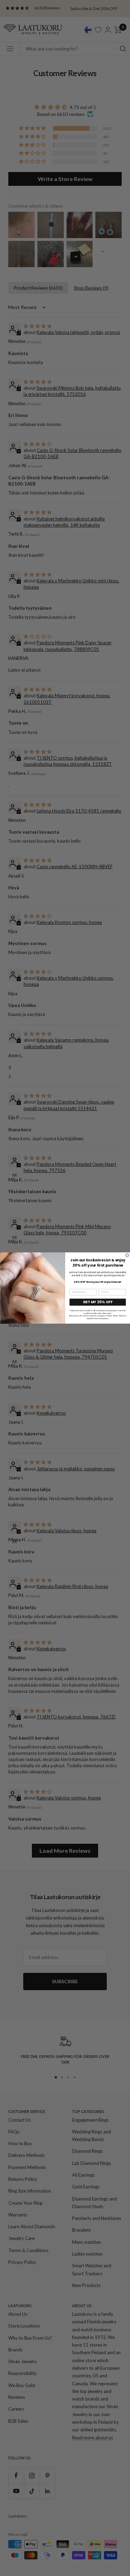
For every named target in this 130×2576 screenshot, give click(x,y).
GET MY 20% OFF (98, 1302)
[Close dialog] (127, 1255)
